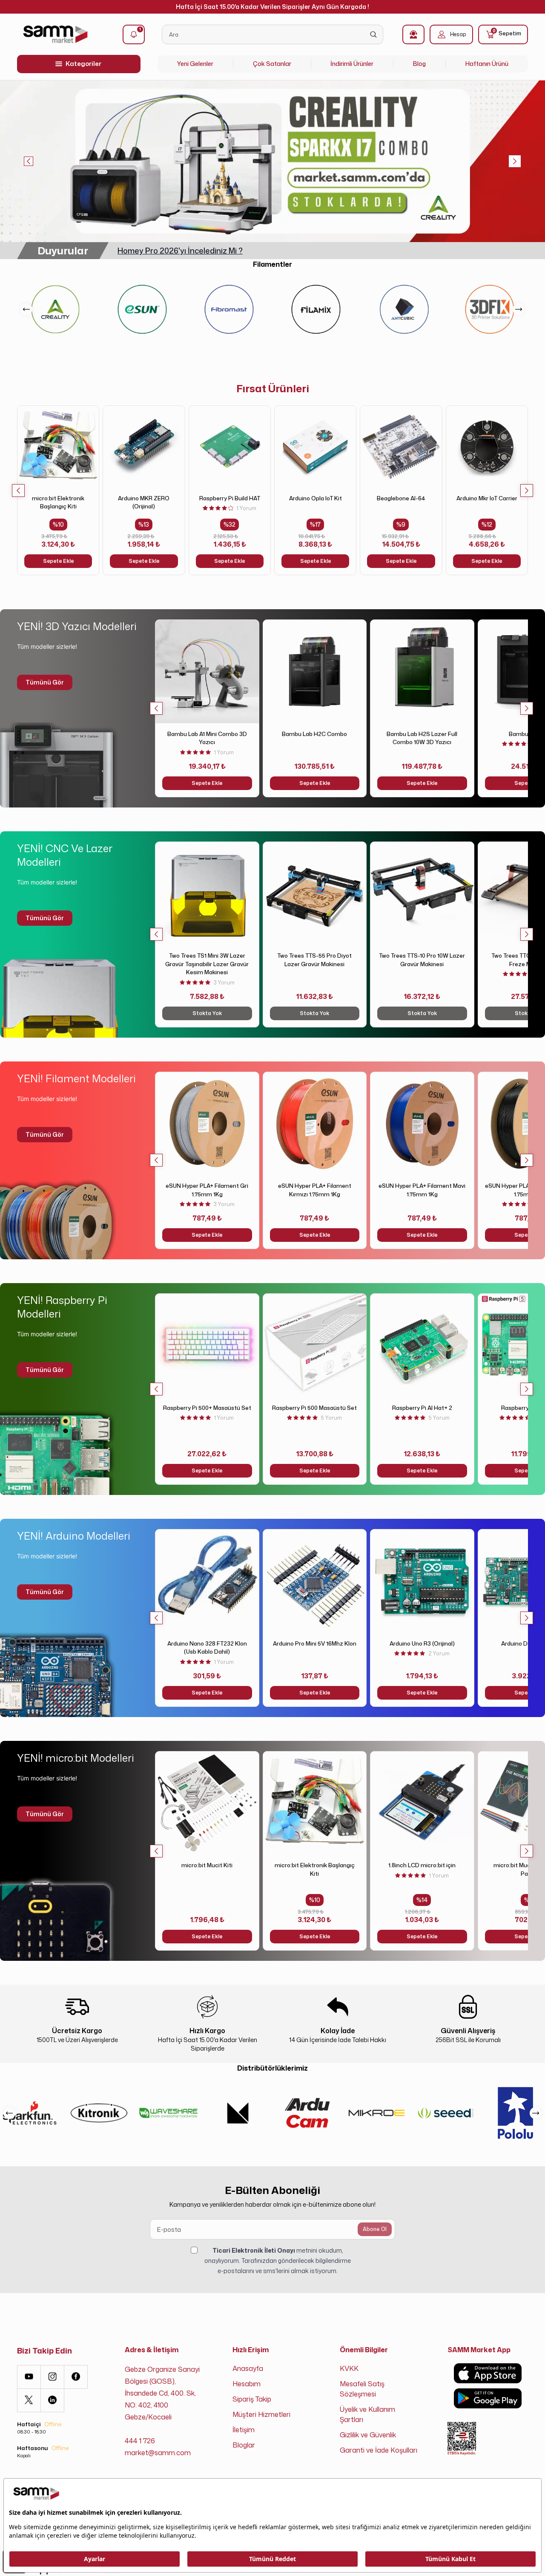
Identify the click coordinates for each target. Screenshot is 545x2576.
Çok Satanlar (272, 64)
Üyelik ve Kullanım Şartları (367, 2414)
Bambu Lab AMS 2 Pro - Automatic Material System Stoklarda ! (232, 251)
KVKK (349, 2368)
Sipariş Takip (252, 2399)
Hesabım (247, 2384)
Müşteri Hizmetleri (261, 2414)
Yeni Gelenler (195, 64)
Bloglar (244, 2445)
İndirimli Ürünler (352, 64)
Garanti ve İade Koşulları (379, 2450)
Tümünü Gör (45, 682)
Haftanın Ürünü (487, 64)
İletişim (244, 2430)
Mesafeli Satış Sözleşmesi (362, 2389)
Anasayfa (248, 2368)
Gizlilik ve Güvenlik (368, 2435)
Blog (419, 64)
